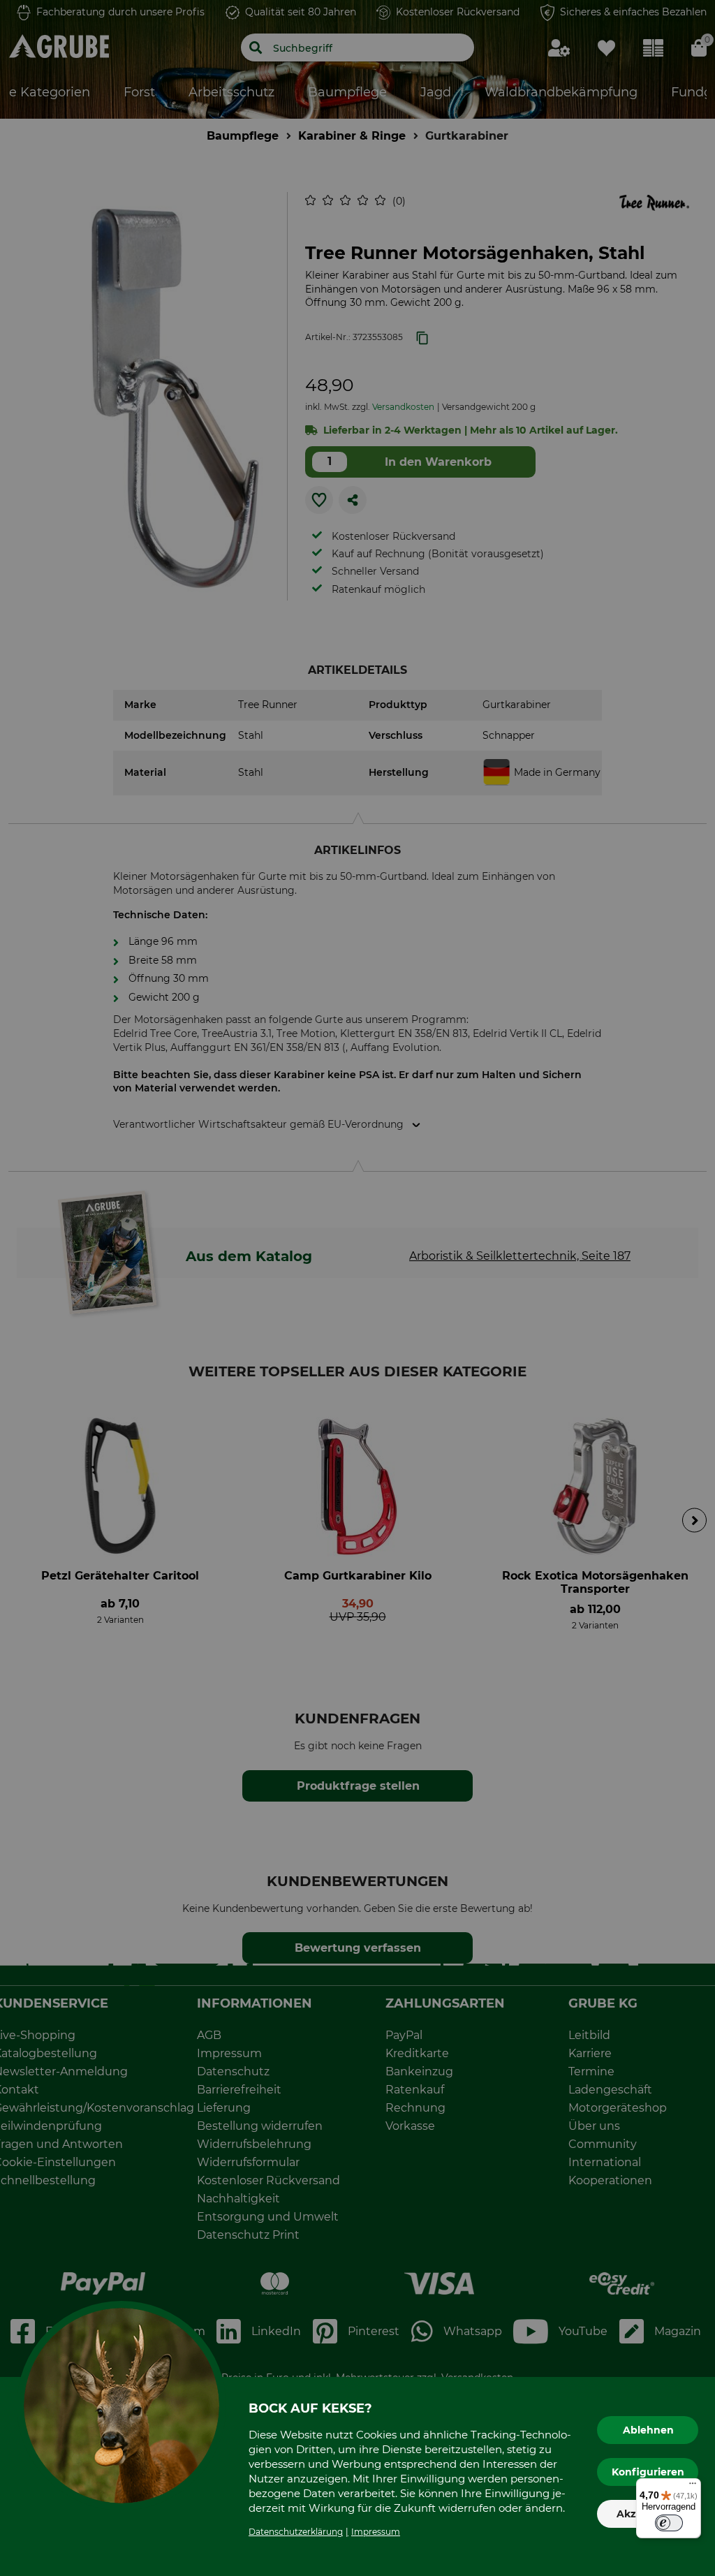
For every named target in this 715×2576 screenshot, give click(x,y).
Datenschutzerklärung (296, 2532)
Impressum (376, 2532)
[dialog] (357, 1288)
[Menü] (693, 2487)
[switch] (669, 2523)
